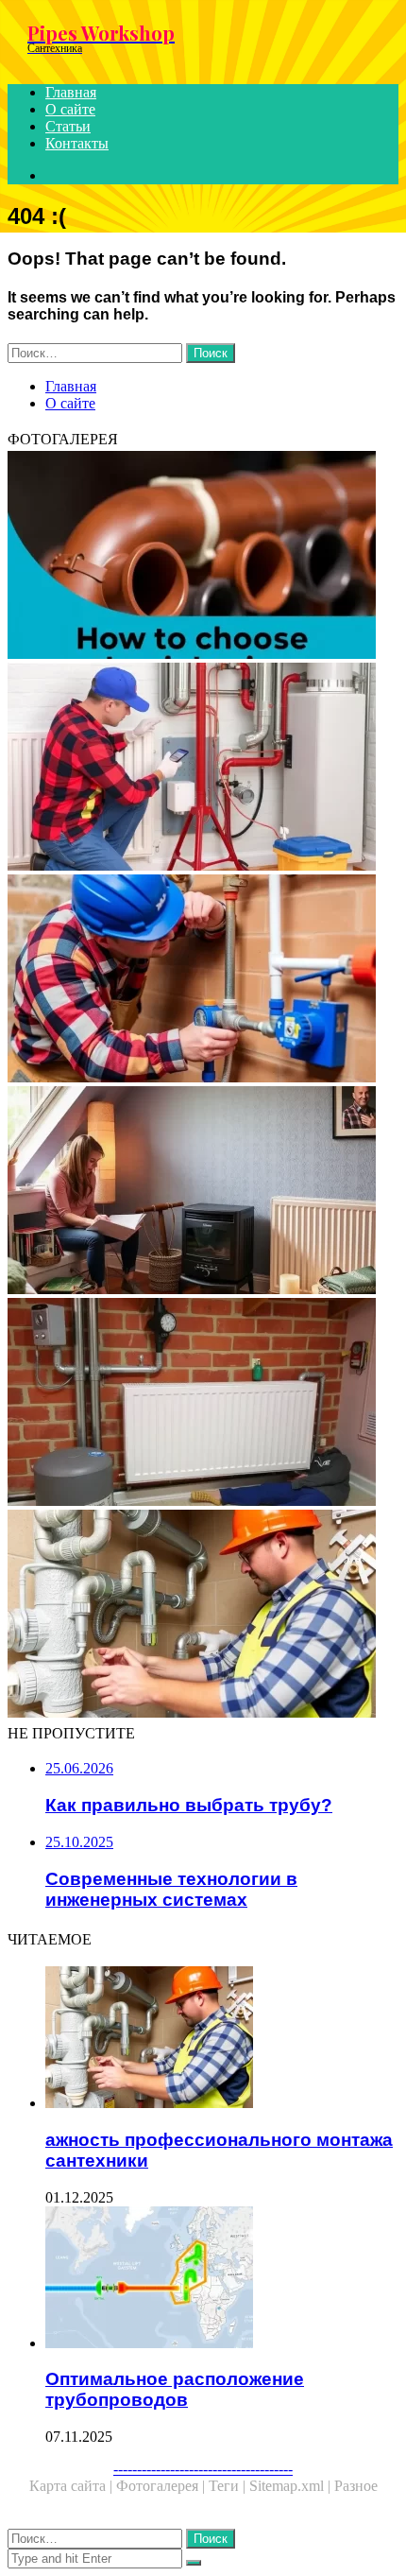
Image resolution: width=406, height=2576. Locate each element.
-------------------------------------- (203, 2469)
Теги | (229, 2486)
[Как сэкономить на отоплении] (203, 1192)
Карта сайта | (73, 2486)
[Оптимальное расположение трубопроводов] (222, 2279)
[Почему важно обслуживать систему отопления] (203, 769)
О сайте (70, 109)
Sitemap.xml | (292, 2486)
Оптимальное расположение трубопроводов (175, 2389)
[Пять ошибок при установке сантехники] (203, 980)
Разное (356, 2486)
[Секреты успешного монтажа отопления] (203, 1404)
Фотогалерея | (162, 2486)
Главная (71, 92)
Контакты (77, 143)
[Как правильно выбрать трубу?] (203, 557)
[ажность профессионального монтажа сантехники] (203, 1616)
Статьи (68, 126)
